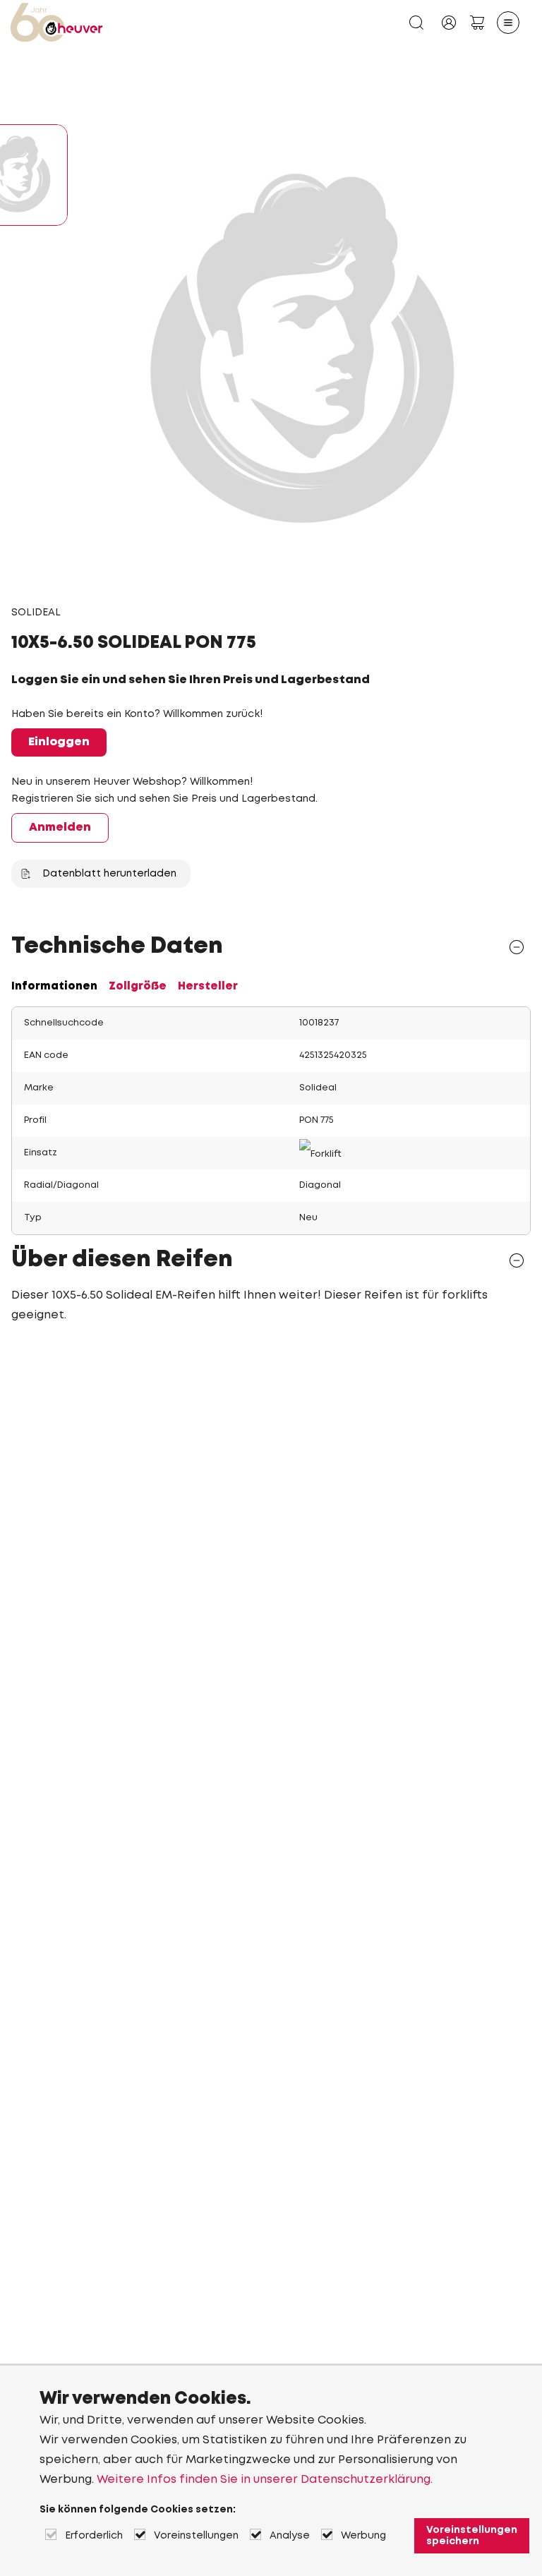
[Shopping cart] (477, 23)
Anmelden (60, 827)
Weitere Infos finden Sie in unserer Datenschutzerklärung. (265, 2480)
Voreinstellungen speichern (472, 2536)
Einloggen (59, 742)
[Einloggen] (449, 23)
